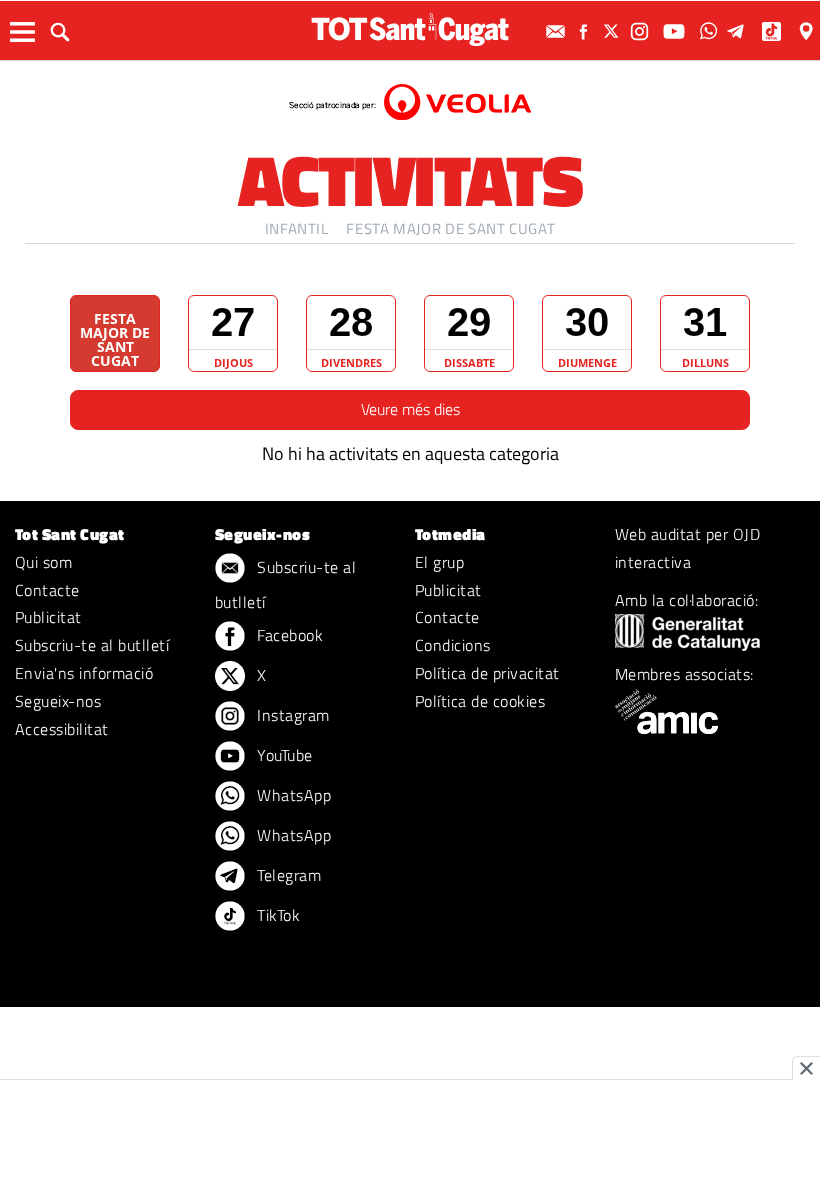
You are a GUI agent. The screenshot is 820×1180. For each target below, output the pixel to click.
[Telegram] (739, 31)
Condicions (453, 645)
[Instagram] (642, 31)
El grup (439, 562)
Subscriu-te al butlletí (92, 645)
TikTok (276, 915)
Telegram (287, 875)
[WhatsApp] (711, 31)
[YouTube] (676, 31)
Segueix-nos (58, 701)
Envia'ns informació (84, 673)
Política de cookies (480, 701)
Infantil (297, 228)
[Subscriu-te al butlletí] (558, 31)
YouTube (283, 755)
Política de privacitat (487, 673)
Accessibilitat (62, 729)
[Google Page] (808, 31)
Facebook (288, 635)
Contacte (47, 590)
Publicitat (48, 617)
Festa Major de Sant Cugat (450, 228)
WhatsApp (292, 795)
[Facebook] (586, 31)
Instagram (291, 715)
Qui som (43, 562)
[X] (614, 31)
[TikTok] (773, 31)
